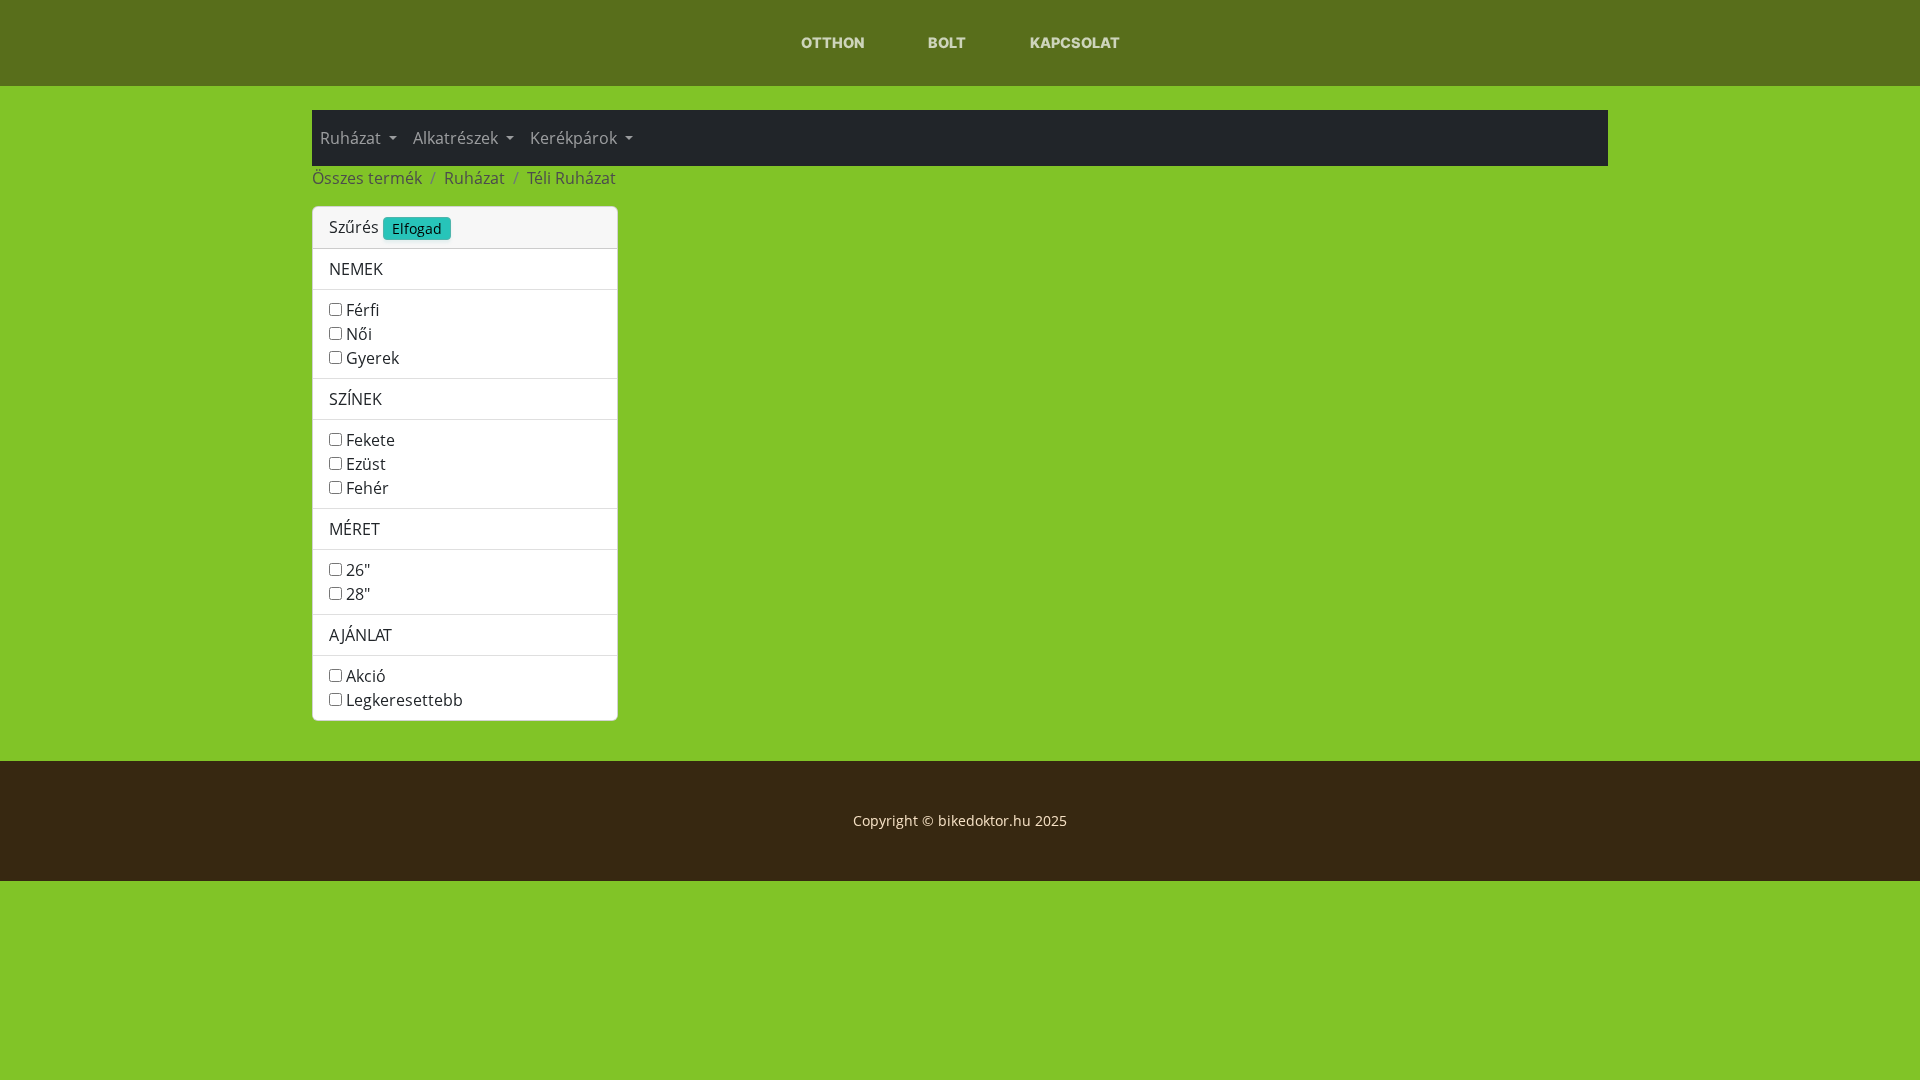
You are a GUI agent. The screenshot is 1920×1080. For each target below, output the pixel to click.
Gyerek (372, 358)
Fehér (367, 488)
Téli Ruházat (571, 178)
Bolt (947, 42)
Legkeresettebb (404, 700)
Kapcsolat (1075, 42)
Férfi (362, 310)
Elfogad (417, 228)
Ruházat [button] (352, 138)
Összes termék (367, 178)
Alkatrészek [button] (457, 138)
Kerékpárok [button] (575, 138)
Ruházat (474, 178)
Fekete (370, 440)
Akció (366, 676)
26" (358, 570)
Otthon (832, 42)
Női (359, 334)
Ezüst (366, 464)
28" (358, 594)
